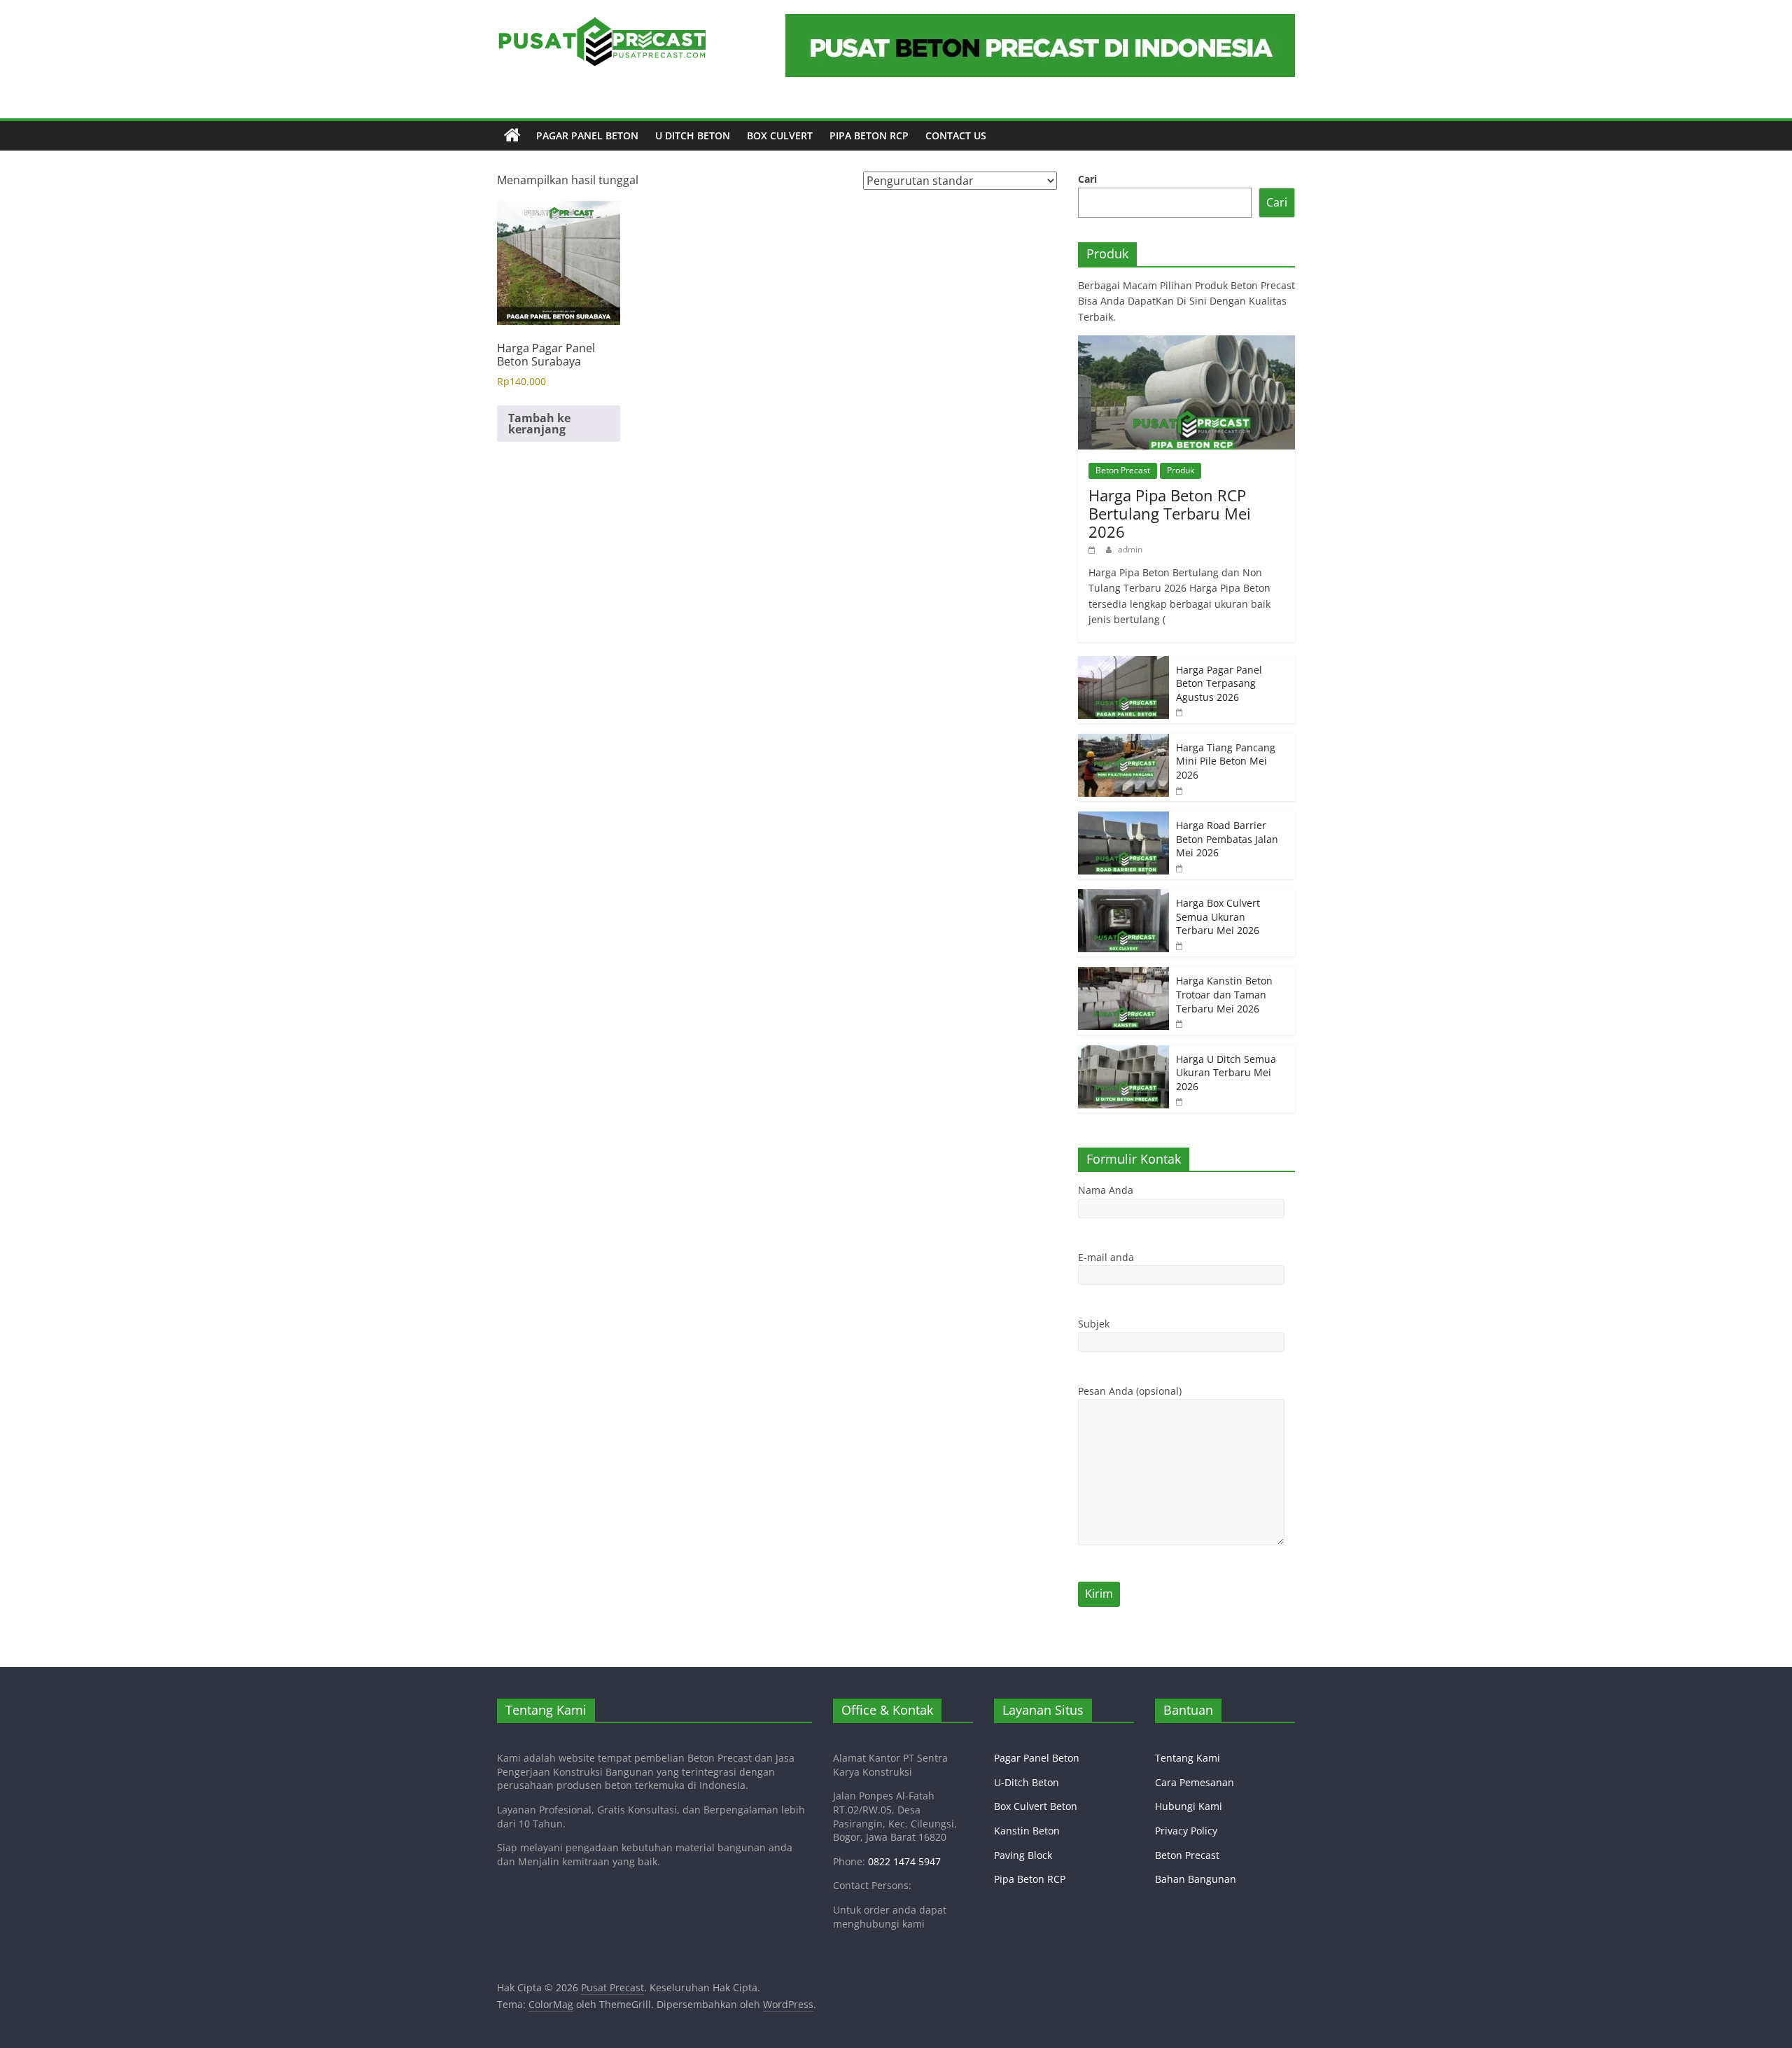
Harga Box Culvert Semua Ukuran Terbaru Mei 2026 (1218, 917)
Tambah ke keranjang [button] (539, 424)
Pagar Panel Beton (587, 135)
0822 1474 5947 (904, 1861)
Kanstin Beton (1027, 1831)
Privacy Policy (1186, 1831)
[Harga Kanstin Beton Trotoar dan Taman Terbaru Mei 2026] (1123, 974)
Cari (1087, 179)
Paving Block (1023, 1855)
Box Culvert (780, 135)
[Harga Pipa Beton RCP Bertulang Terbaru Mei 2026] (1186, 343)
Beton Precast (1123, 470)
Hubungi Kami (1189, 1806)
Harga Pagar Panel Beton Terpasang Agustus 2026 (1219, 683)
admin (1130, 549)
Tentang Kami (1188, 1758)
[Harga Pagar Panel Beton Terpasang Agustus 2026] (1123, 663)
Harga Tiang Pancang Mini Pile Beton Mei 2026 (1226, 761)
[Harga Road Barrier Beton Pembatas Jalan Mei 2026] (1123, 819)
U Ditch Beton (693, 135)
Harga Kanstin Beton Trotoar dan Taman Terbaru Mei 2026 (1224, 994)
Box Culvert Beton (1036, 1806)
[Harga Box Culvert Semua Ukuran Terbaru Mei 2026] (1123, 897)
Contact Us (956, 135)
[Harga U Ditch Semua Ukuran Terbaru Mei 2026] (1123, 1053)
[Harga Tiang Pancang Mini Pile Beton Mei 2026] (1123, 741)
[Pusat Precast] (512, 136)
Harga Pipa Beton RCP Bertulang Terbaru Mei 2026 (1170, 514)
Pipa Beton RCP (869, 135)
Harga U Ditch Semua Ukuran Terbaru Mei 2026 (1226, 1073)
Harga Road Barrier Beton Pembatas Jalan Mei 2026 (1227, 839)
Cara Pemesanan (1195, 1782)
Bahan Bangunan (1196, 1879)
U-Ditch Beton (1027, 1782)
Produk (1181, 470)
